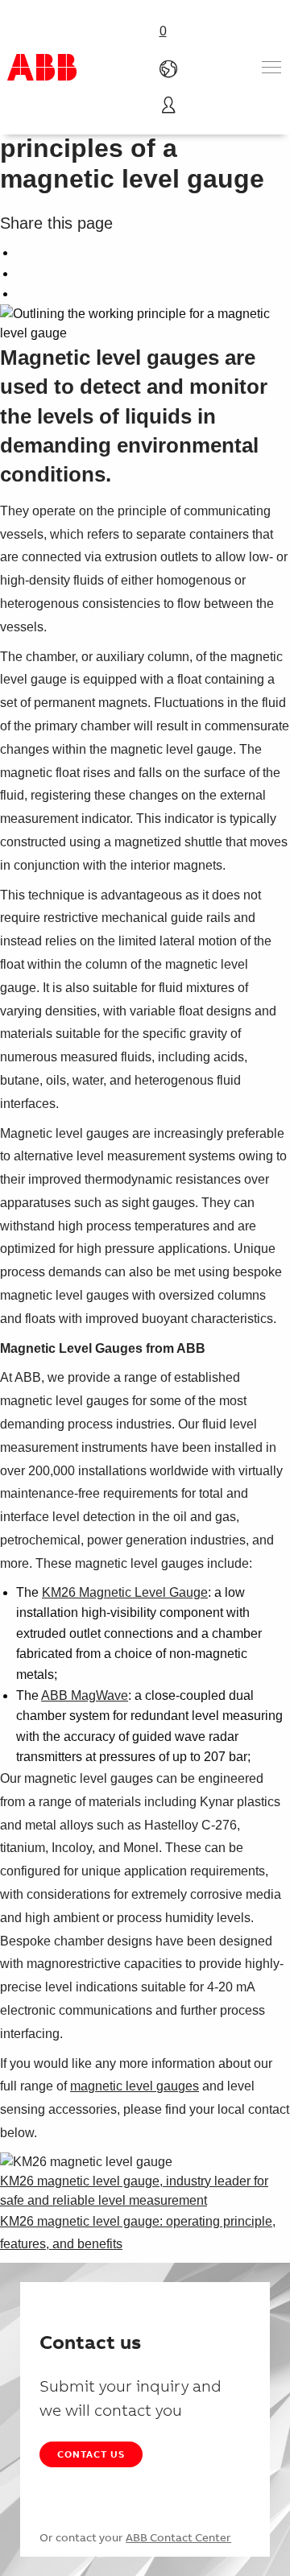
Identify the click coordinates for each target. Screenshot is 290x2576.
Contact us (91, 2454)
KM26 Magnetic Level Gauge (125, 1592)
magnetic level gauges (135, 2086)
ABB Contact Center (178, 2537)
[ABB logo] (42, 67)
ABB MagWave (85, 1695)
